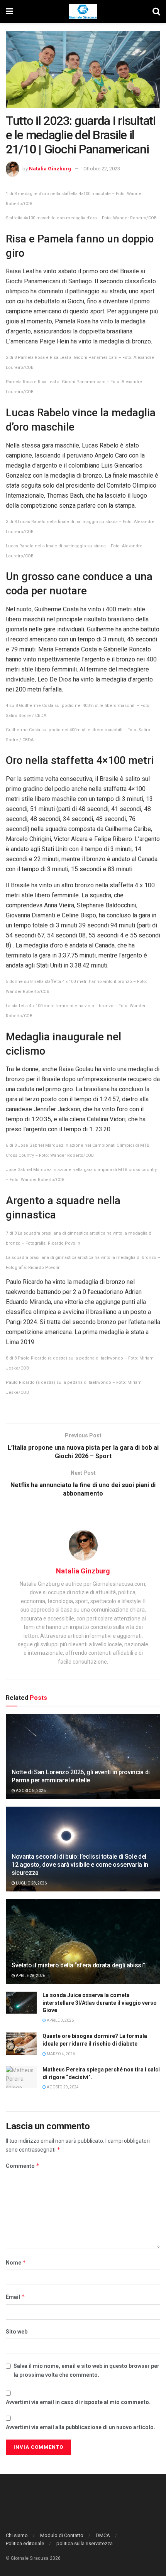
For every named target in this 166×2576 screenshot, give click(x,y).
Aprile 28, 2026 (30, 1976)
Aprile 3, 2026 (60, 2020)
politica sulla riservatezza (85, 2543)
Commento (23, 2166)
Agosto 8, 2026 (30, 1791)
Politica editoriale (25, 2543)
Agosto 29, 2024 (62, 2087)
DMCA (103, 2535)
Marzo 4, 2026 (60, 2054)
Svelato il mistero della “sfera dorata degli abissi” (78, 1965)
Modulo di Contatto (62, 2535)
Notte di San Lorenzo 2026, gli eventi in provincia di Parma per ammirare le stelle (81, 1776)
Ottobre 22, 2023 (102, 169)
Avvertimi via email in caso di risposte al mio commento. (78, 2402)
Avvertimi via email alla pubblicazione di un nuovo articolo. (80, 2427)
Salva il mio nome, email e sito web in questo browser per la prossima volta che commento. (86, 2370)
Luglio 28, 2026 (31, 1883)
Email (15, 2297)
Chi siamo (17, 2535)
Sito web (17, 2332)
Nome (16, 2262)
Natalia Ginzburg (50, 169)
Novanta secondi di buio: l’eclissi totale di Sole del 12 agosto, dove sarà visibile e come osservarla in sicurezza (80, 1865)
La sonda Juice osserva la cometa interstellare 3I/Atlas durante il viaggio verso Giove (100, 2003)
